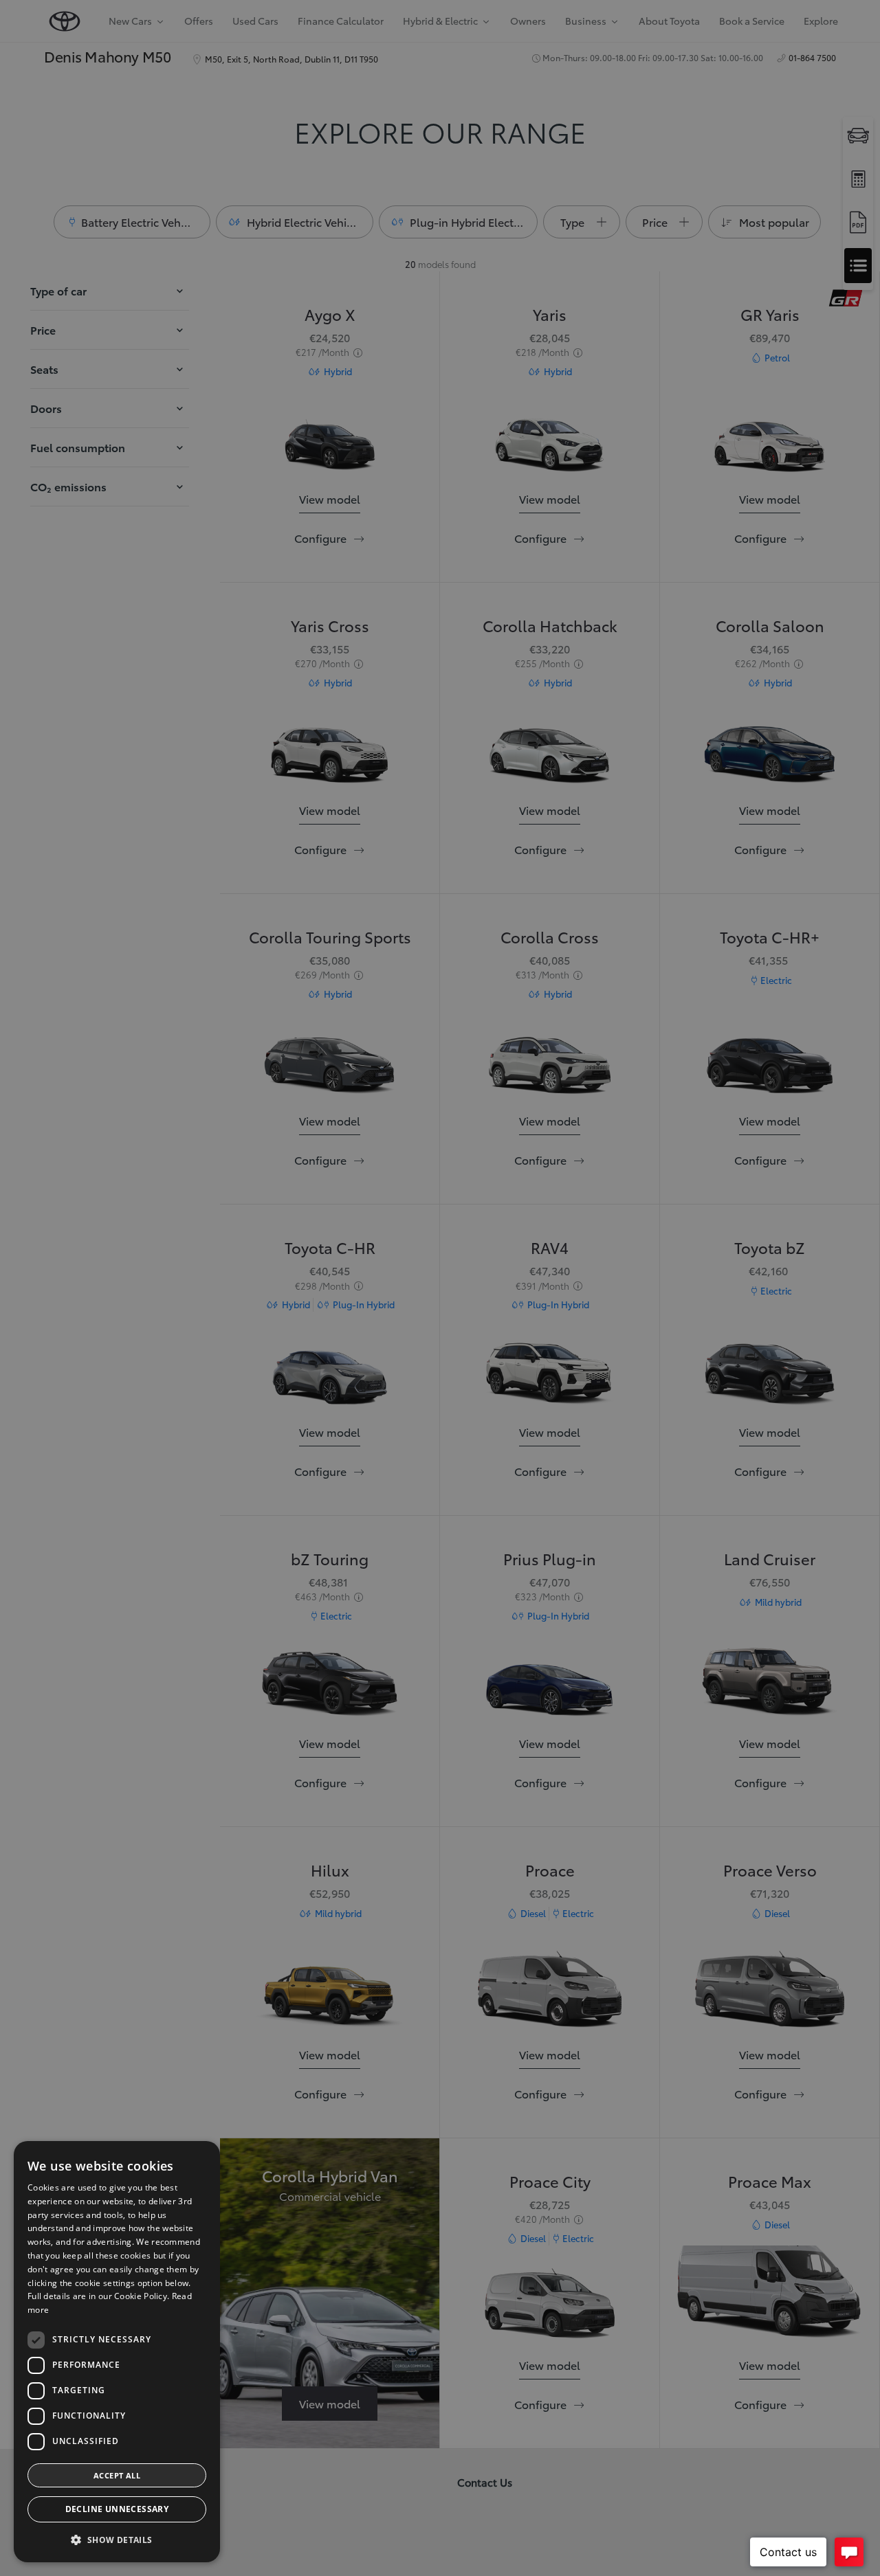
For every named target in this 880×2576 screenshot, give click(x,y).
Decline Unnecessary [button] (117, 2509)
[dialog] (117, 2352)
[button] (117, 2540)
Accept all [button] (117, 2475)
